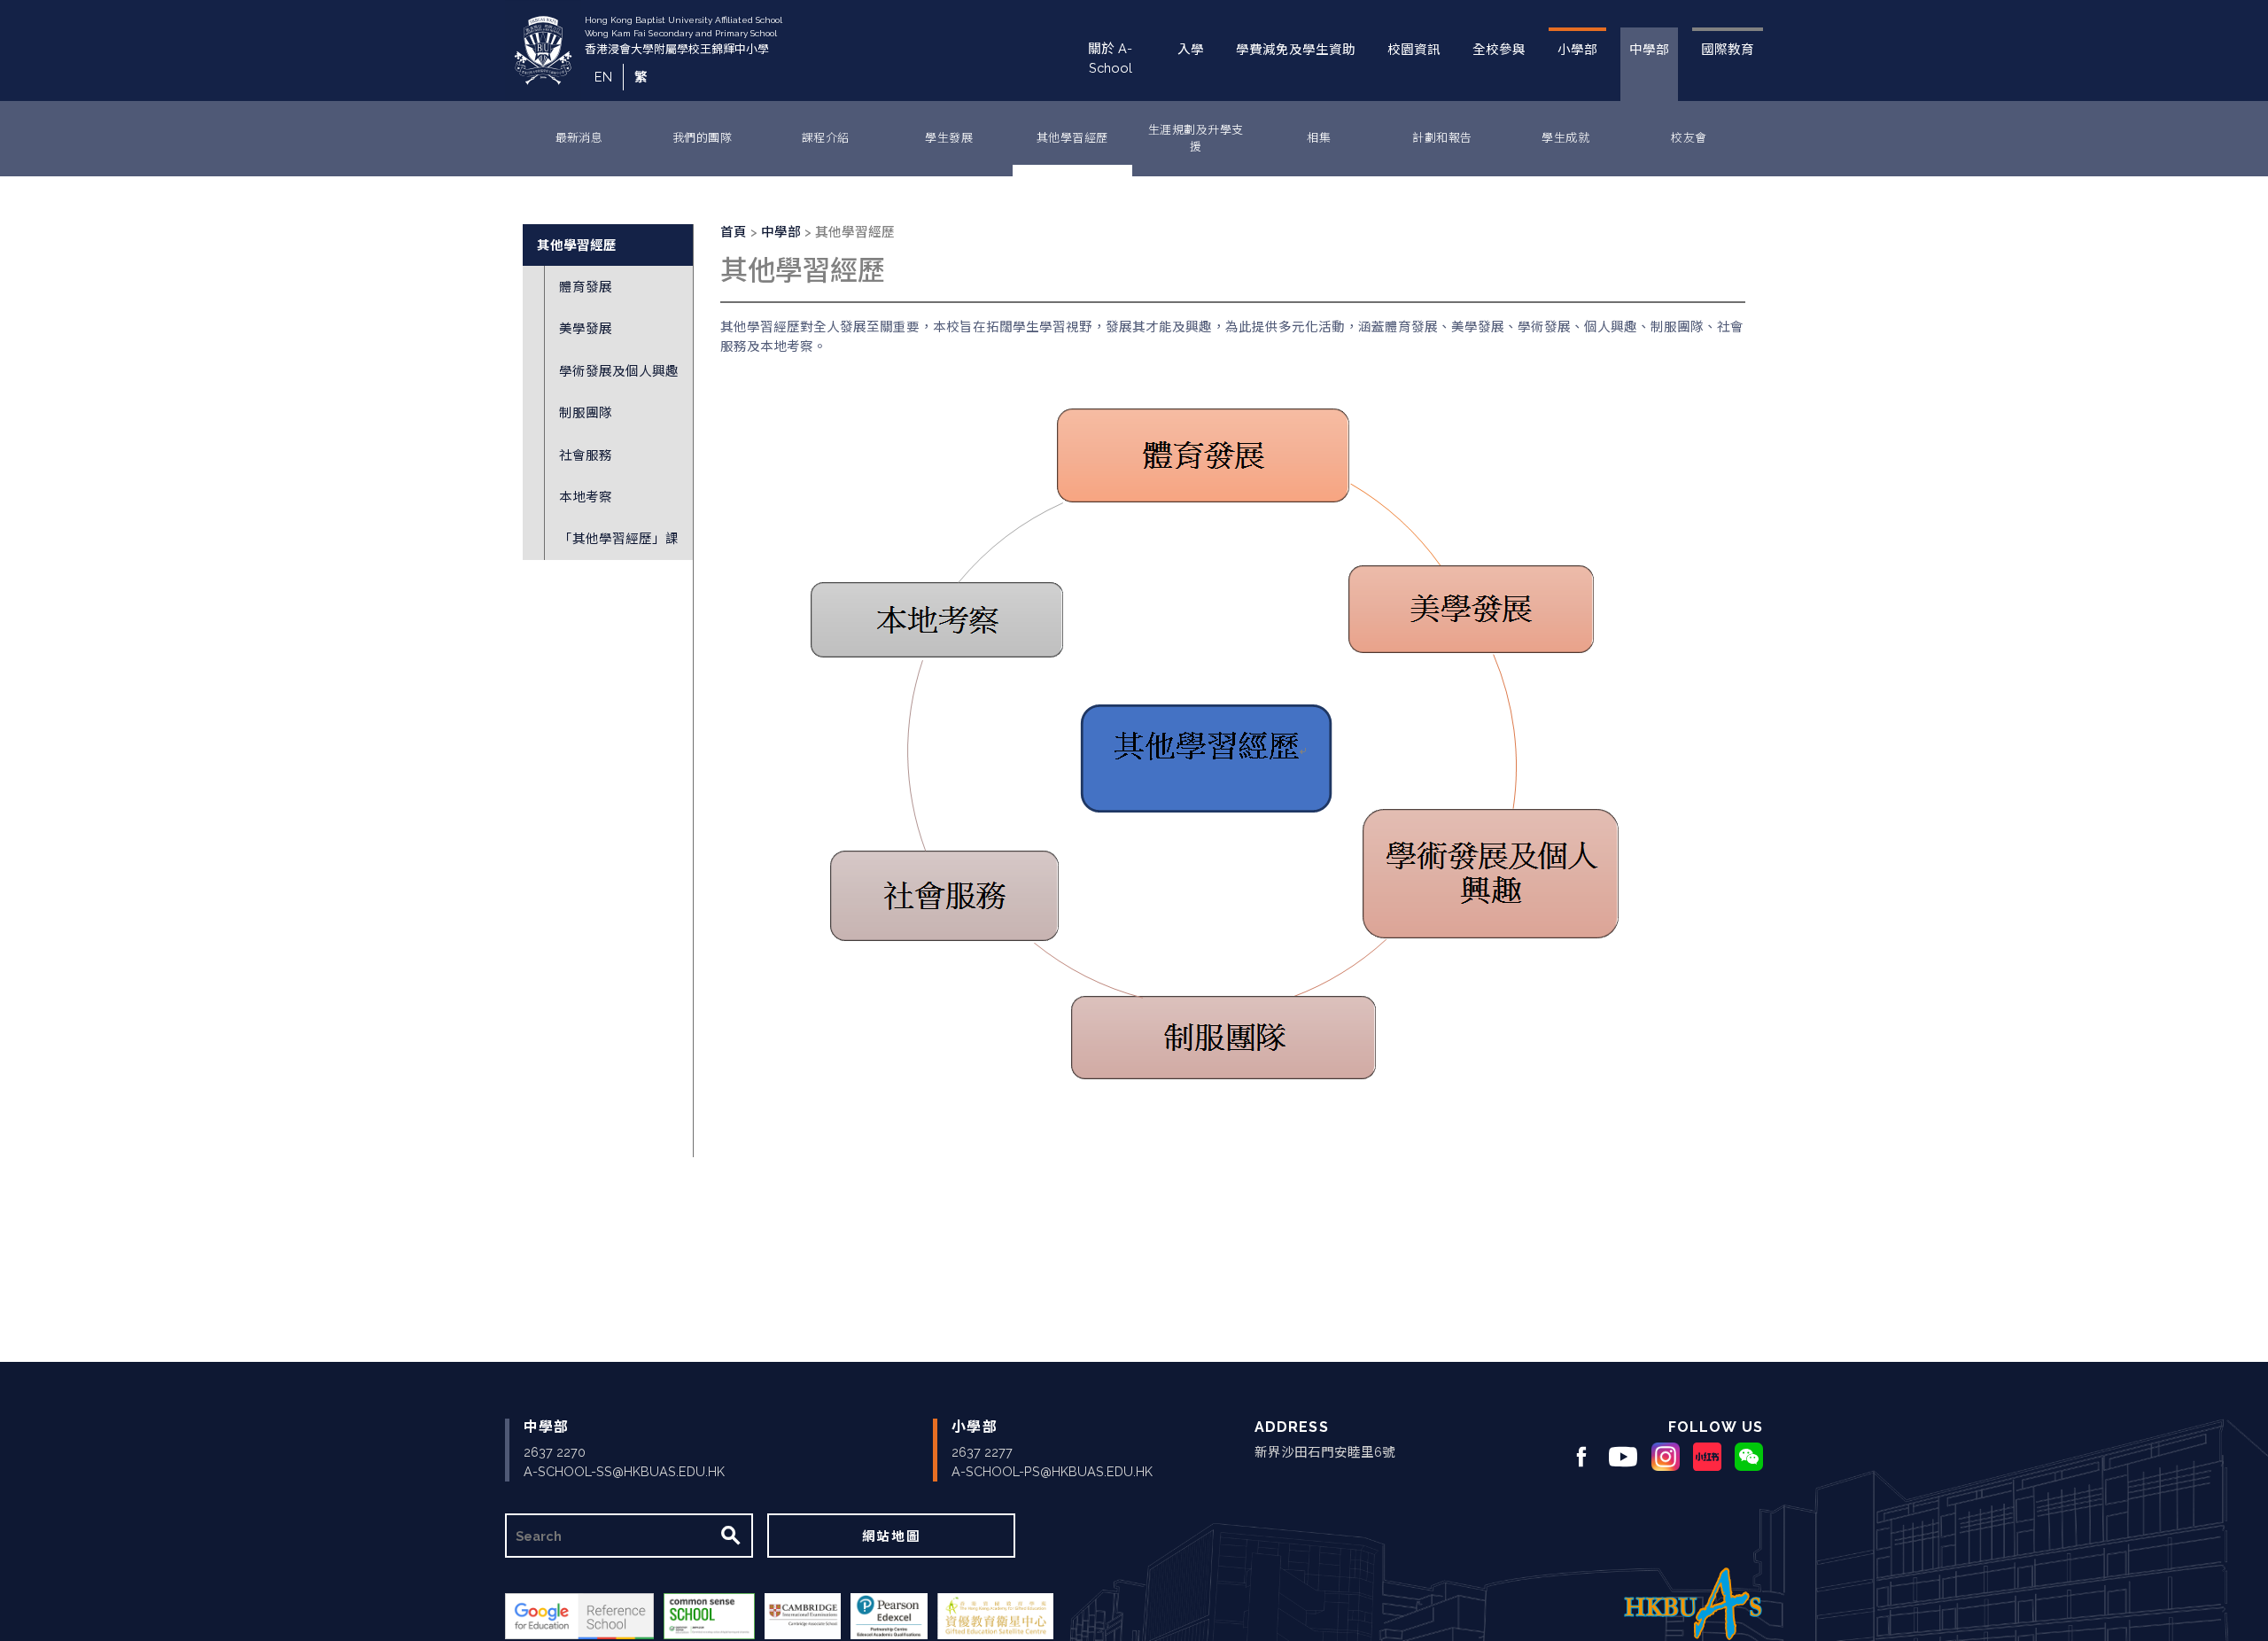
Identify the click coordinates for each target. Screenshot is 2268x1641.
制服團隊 (586, 412)
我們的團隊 (702, 138)
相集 (1319, 138)
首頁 (734, 232)
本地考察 (586, 497)
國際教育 (1728, 49)
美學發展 (586, 328)
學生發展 (949, 138)
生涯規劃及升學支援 (1196, 139)
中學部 (1649, 49)
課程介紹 (826, 138)
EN (603, 77)
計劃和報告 (1442, 138)
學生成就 (1565, 138)
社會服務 (586, 455)
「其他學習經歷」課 (619, 538)
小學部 (1577, 49)
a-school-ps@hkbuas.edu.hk (1052, 1471)
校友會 (1689, 138)
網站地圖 (891, 1536)
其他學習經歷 (1072, 138)
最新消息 (579, 138)
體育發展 (586, 287)
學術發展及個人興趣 (619, 371)
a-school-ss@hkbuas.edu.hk (624, 1471)
